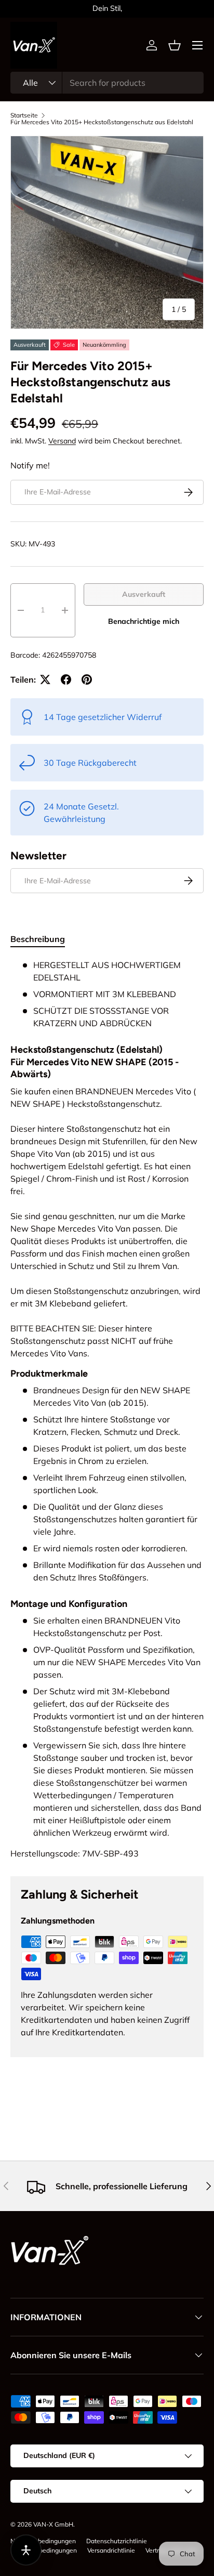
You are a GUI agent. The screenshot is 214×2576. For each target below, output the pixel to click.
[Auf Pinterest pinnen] (87, 679)
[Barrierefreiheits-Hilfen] (26, 2550)
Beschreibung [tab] (38, 939)
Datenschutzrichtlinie (117, 2541)
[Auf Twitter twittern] (45, 679)
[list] (107, 232)
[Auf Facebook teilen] (66, 679)
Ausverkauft (144, 594)
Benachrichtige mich (144, 621)
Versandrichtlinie (111, 2550)
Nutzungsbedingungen (43, 2541)
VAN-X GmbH (53, 2524)
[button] (175, 45)
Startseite (24, 115)
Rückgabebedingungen (44, 2550)
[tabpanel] (107, 1409)
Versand (62, 441)
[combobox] (107, 83)
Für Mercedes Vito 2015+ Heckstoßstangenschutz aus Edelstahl (102, 122)
